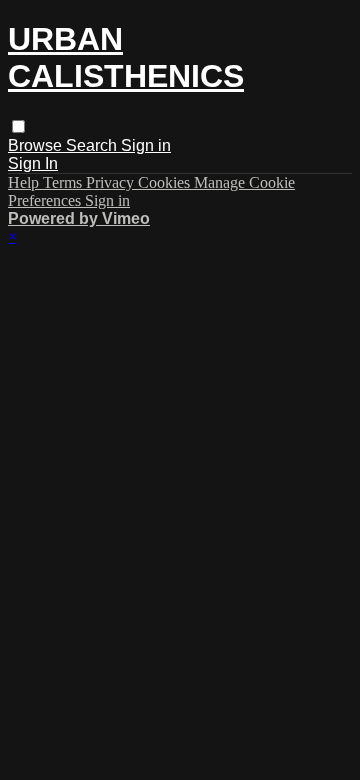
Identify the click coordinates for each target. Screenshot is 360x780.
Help (25, 182)
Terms (64, 182)
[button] (18, 126)
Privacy (112, 182)
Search (93, 145)
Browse (37, 145)
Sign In (33, 163)
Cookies (166, 182)
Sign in (146, 145)
